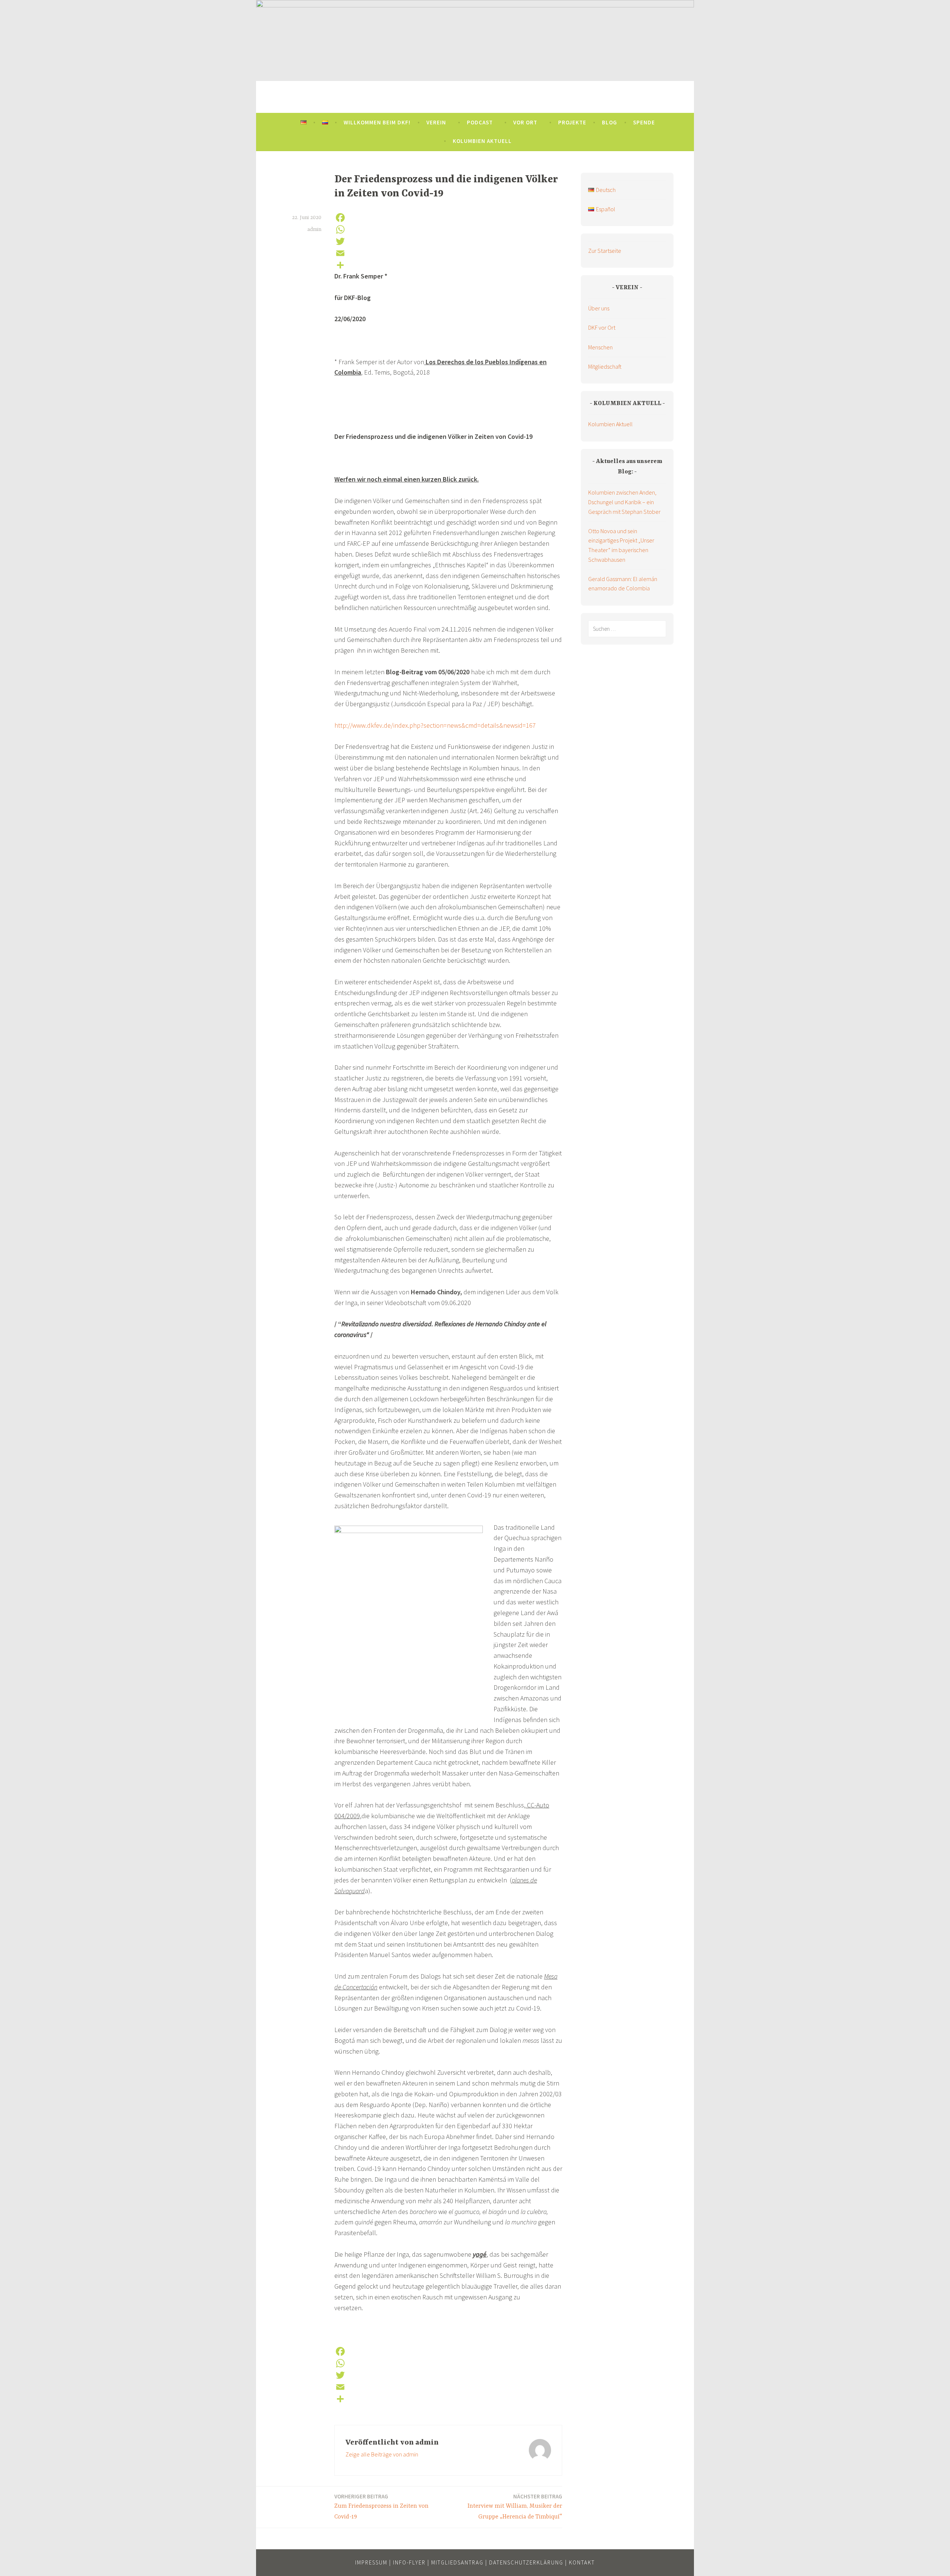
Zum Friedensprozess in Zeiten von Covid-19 (381, 2507)
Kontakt (582, 2562)
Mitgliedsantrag (457, 2562)
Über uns (599, 308)
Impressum (371, 2562)
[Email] (448, 253)
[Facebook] (448, 218)
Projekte (572, 122)
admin (314, 229)
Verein (436, 122)
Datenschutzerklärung (526, 2562)
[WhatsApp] (448, 229)
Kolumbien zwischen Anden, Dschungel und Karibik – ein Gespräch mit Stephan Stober (624, 502)
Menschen (600, 347)
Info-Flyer (409, 2562)
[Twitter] (448, 241)
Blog (610, 122)
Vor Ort (525, 122)
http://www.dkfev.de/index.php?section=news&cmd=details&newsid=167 (435, 725)
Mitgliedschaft (605, 366)
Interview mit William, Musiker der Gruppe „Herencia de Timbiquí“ (515, 2507)
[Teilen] (448, 265)
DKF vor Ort (602, 327)
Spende (644, 122)
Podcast (480, 122)
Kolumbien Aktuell (482, 141)
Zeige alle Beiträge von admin (382, 2454)
